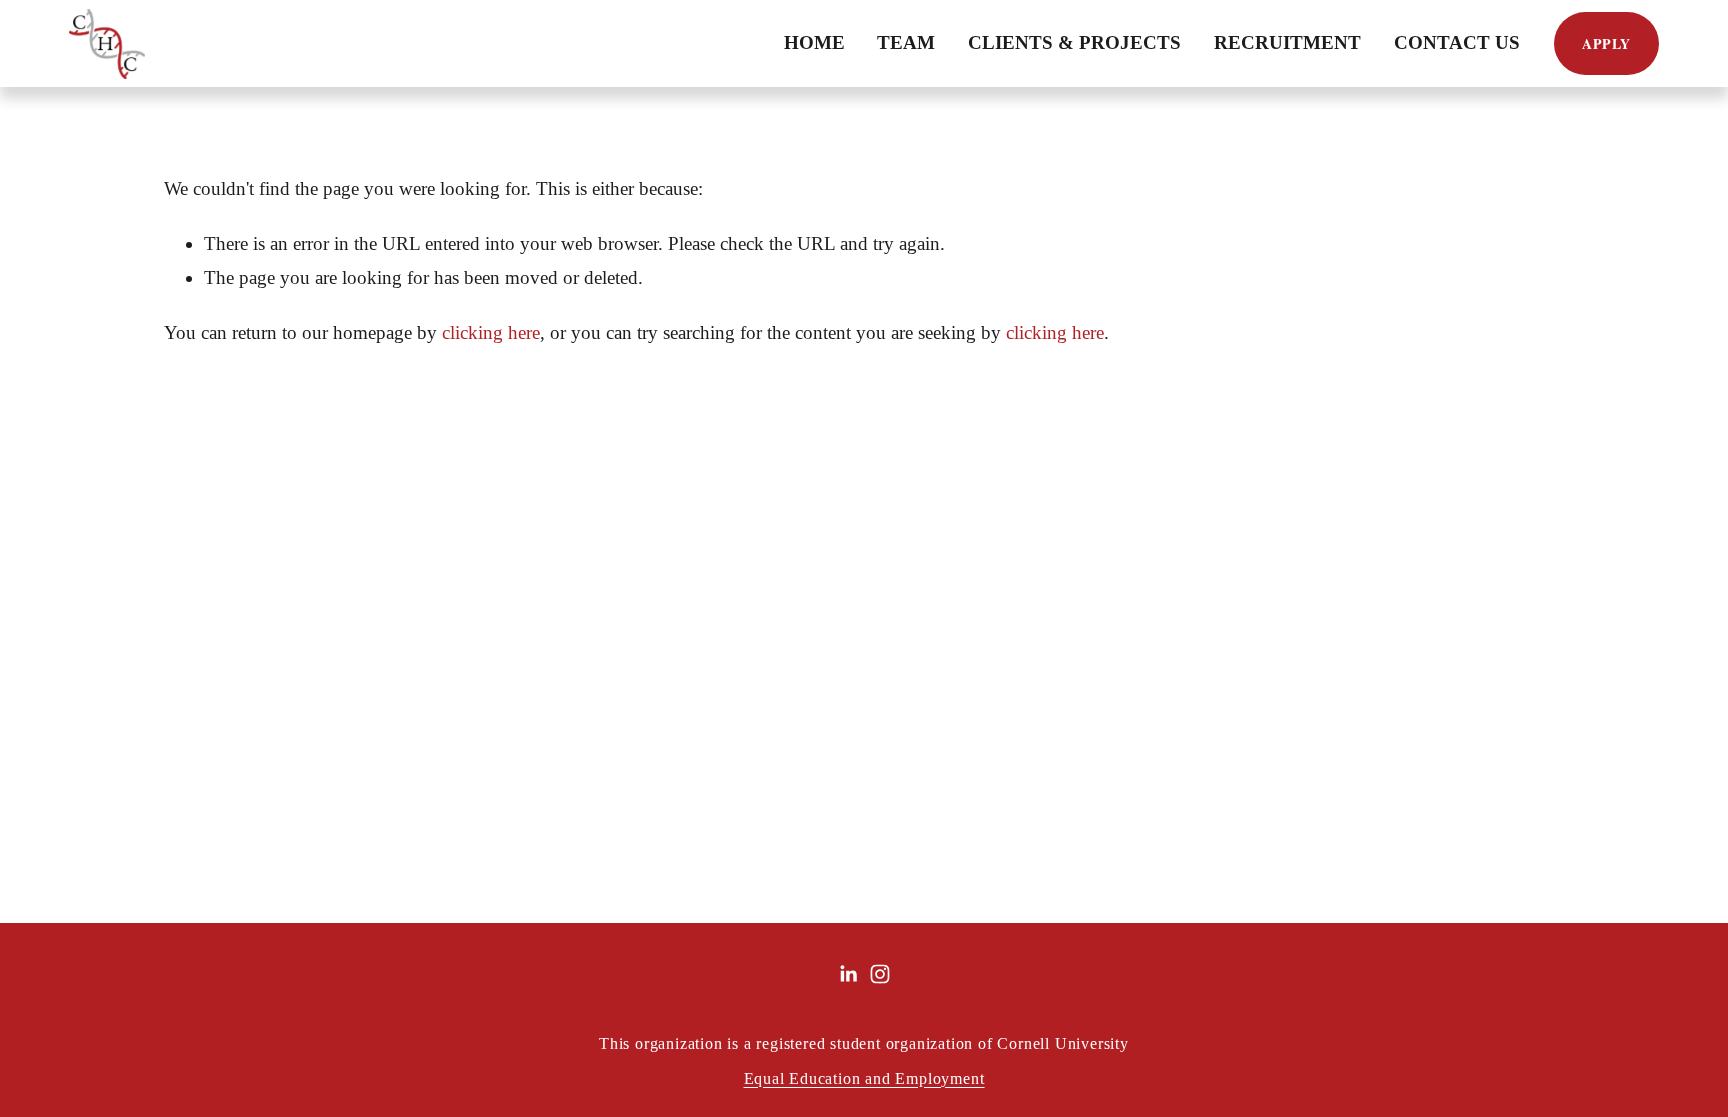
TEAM (906, 42)
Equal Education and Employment (864, 1078)
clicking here (491, 332)
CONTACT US (1457, 42)
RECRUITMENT (1287, 42)
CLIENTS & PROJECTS (1074, 42)
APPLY (1606, 43)
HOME (814, 42)
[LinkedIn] (848, 974)
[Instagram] (880, 974)
